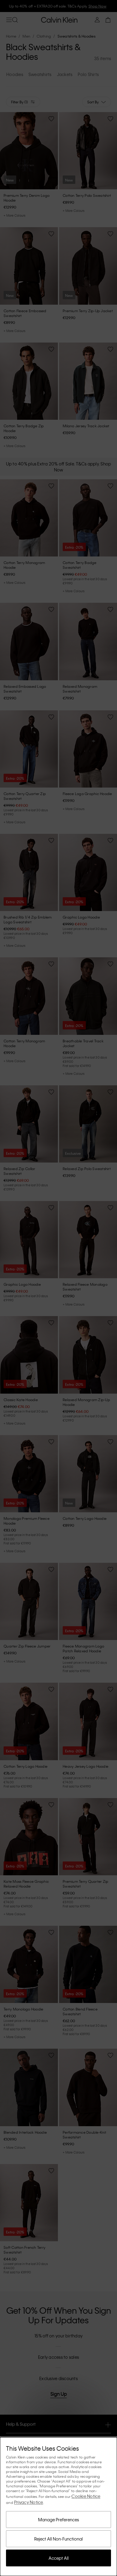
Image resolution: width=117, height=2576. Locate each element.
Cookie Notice (86, 2496)
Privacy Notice (29, 2502)
